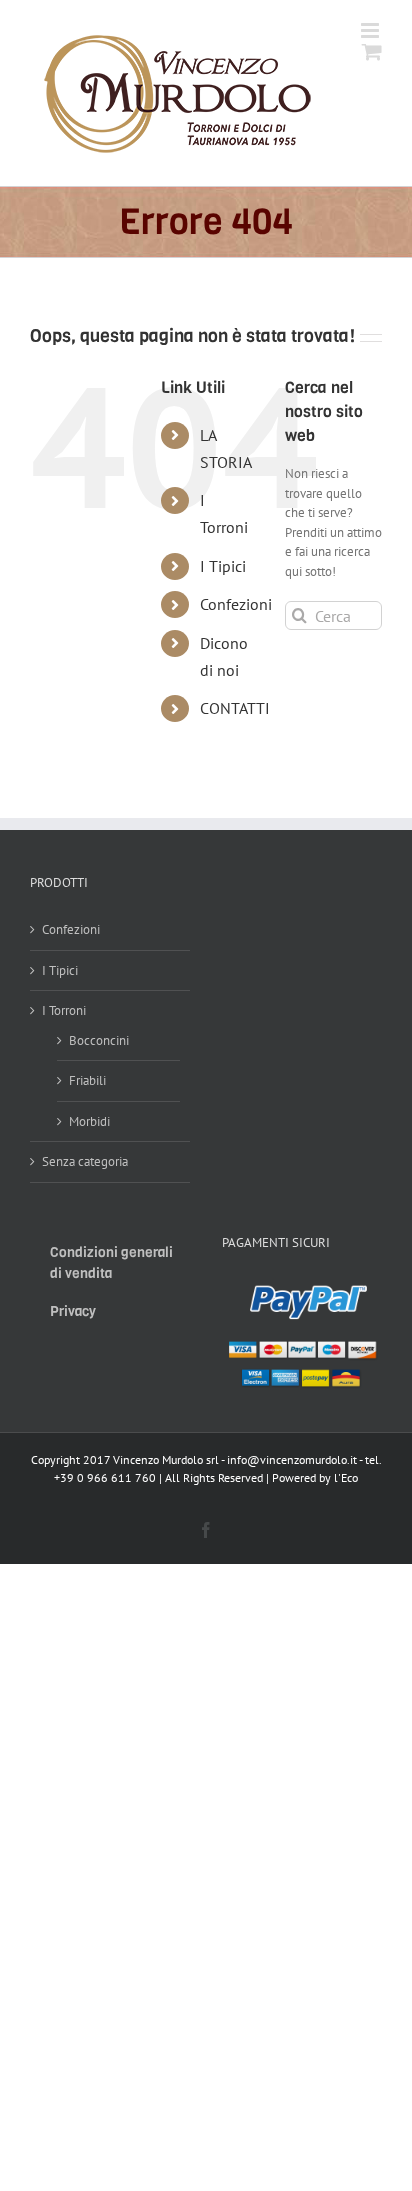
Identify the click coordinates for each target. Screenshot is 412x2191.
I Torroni (64, 1010)
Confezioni (236, 604)
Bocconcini (99, 1040)
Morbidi (89, 1121)
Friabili (87, 1080)
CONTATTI (235, 708)
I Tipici (223, 566)
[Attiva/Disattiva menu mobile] (371, 30)
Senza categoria (85, 1161)
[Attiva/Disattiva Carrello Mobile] (372, 51)
